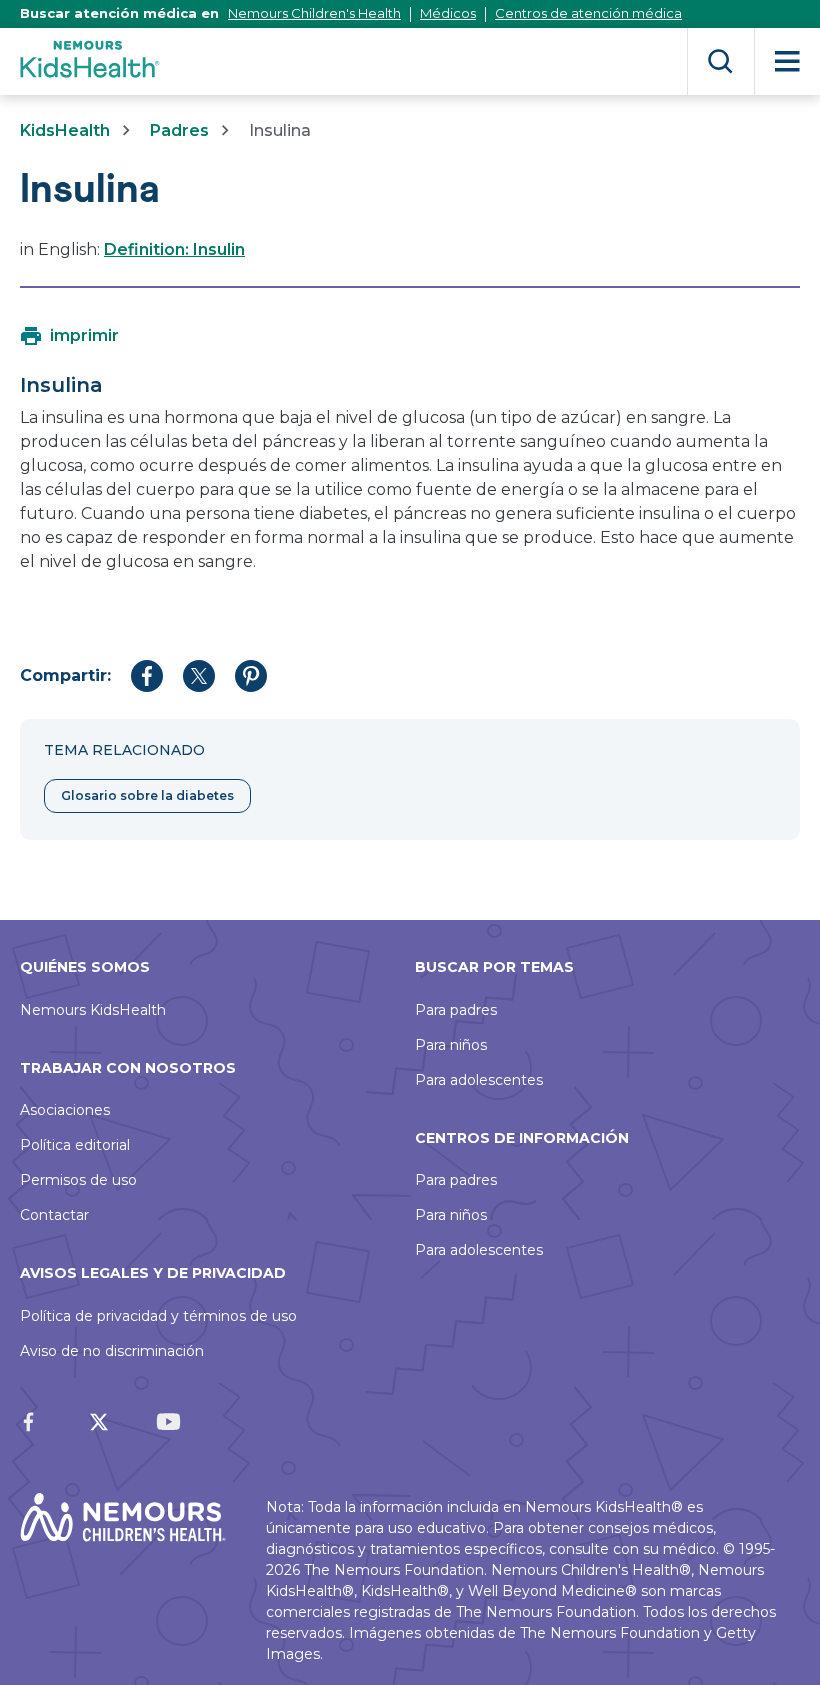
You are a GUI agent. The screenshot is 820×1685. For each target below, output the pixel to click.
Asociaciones (65, 1110)
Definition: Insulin (174, 249)
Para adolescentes (479, 1080)
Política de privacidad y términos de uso (158, 1316)
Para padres (456, 1010)
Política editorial (75, 1145)
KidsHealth (65, 130)
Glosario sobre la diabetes (147, 795)
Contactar (54, 1215)
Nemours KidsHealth (93, 1010)
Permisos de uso (78, 1180)
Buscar (720, 61)
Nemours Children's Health (314, 13)
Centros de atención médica (588, 13)
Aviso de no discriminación (112, 1351)
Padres (179, 130)
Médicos (448, 13)
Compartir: (65, 675)
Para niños (451, 1045)
